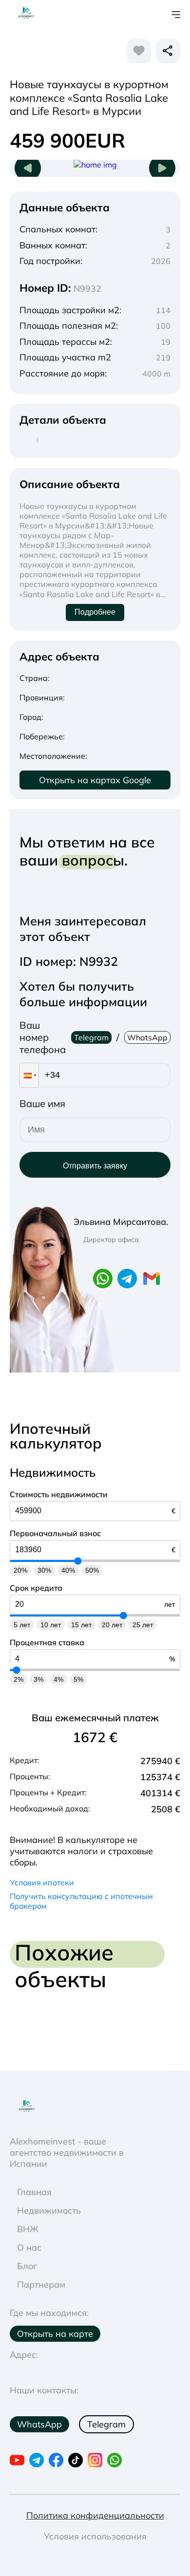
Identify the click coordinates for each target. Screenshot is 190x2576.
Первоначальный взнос (55, 1533)
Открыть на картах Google (95, 780)
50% (92, 1570)
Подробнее (95, 612)
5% (78, 1679)
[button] (29, 1075)
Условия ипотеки (42, 1882)
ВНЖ (28, 2229)
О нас (29, 2247)
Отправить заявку (95, 1166)
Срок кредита (36, 1588)
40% (68, 1570)
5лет (22, 1625)
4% (58, 1679)
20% (20, 1570)
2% (19, 1679)
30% (44, 1570)
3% (38, 1679)
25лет (143, 1625)
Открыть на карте (55, 2334)
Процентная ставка (47, 1642)
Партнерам (41, 2285)
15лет (81, 1625)
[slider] (78, 1561)
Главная (34, 2192)
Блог (27, 2266)
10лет (51, 1625)
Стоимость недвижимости (59, 1494)
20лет (112, 1625)
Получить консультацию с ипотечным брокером (81, 1901)
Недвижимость (49, 2210)
